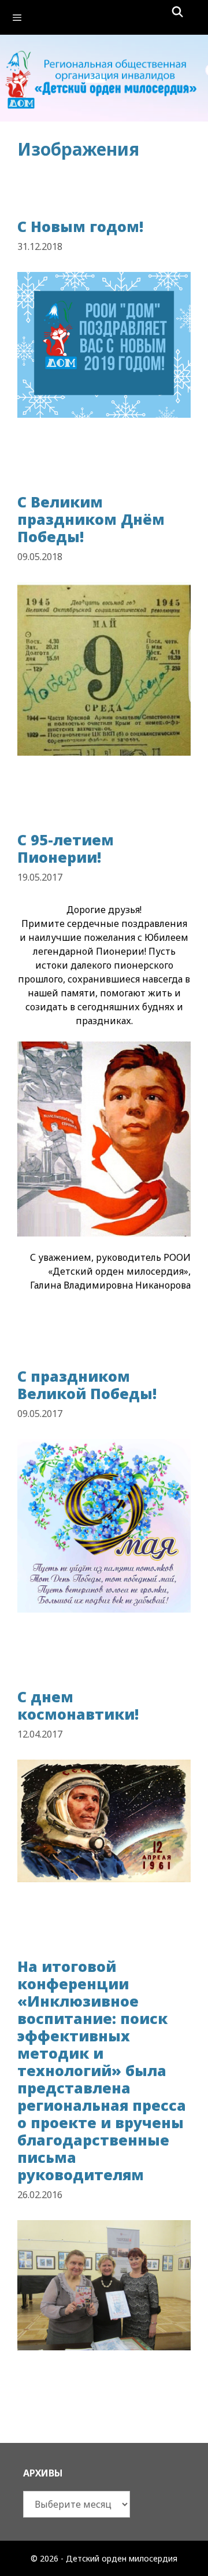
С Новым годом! (80, 226)
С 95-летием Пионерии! (66, 848)
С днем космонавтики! (78, 1705)
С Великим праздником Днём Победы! (91, 519)
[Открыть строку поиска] (178, 12)
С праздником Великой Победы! (87, 1385)
